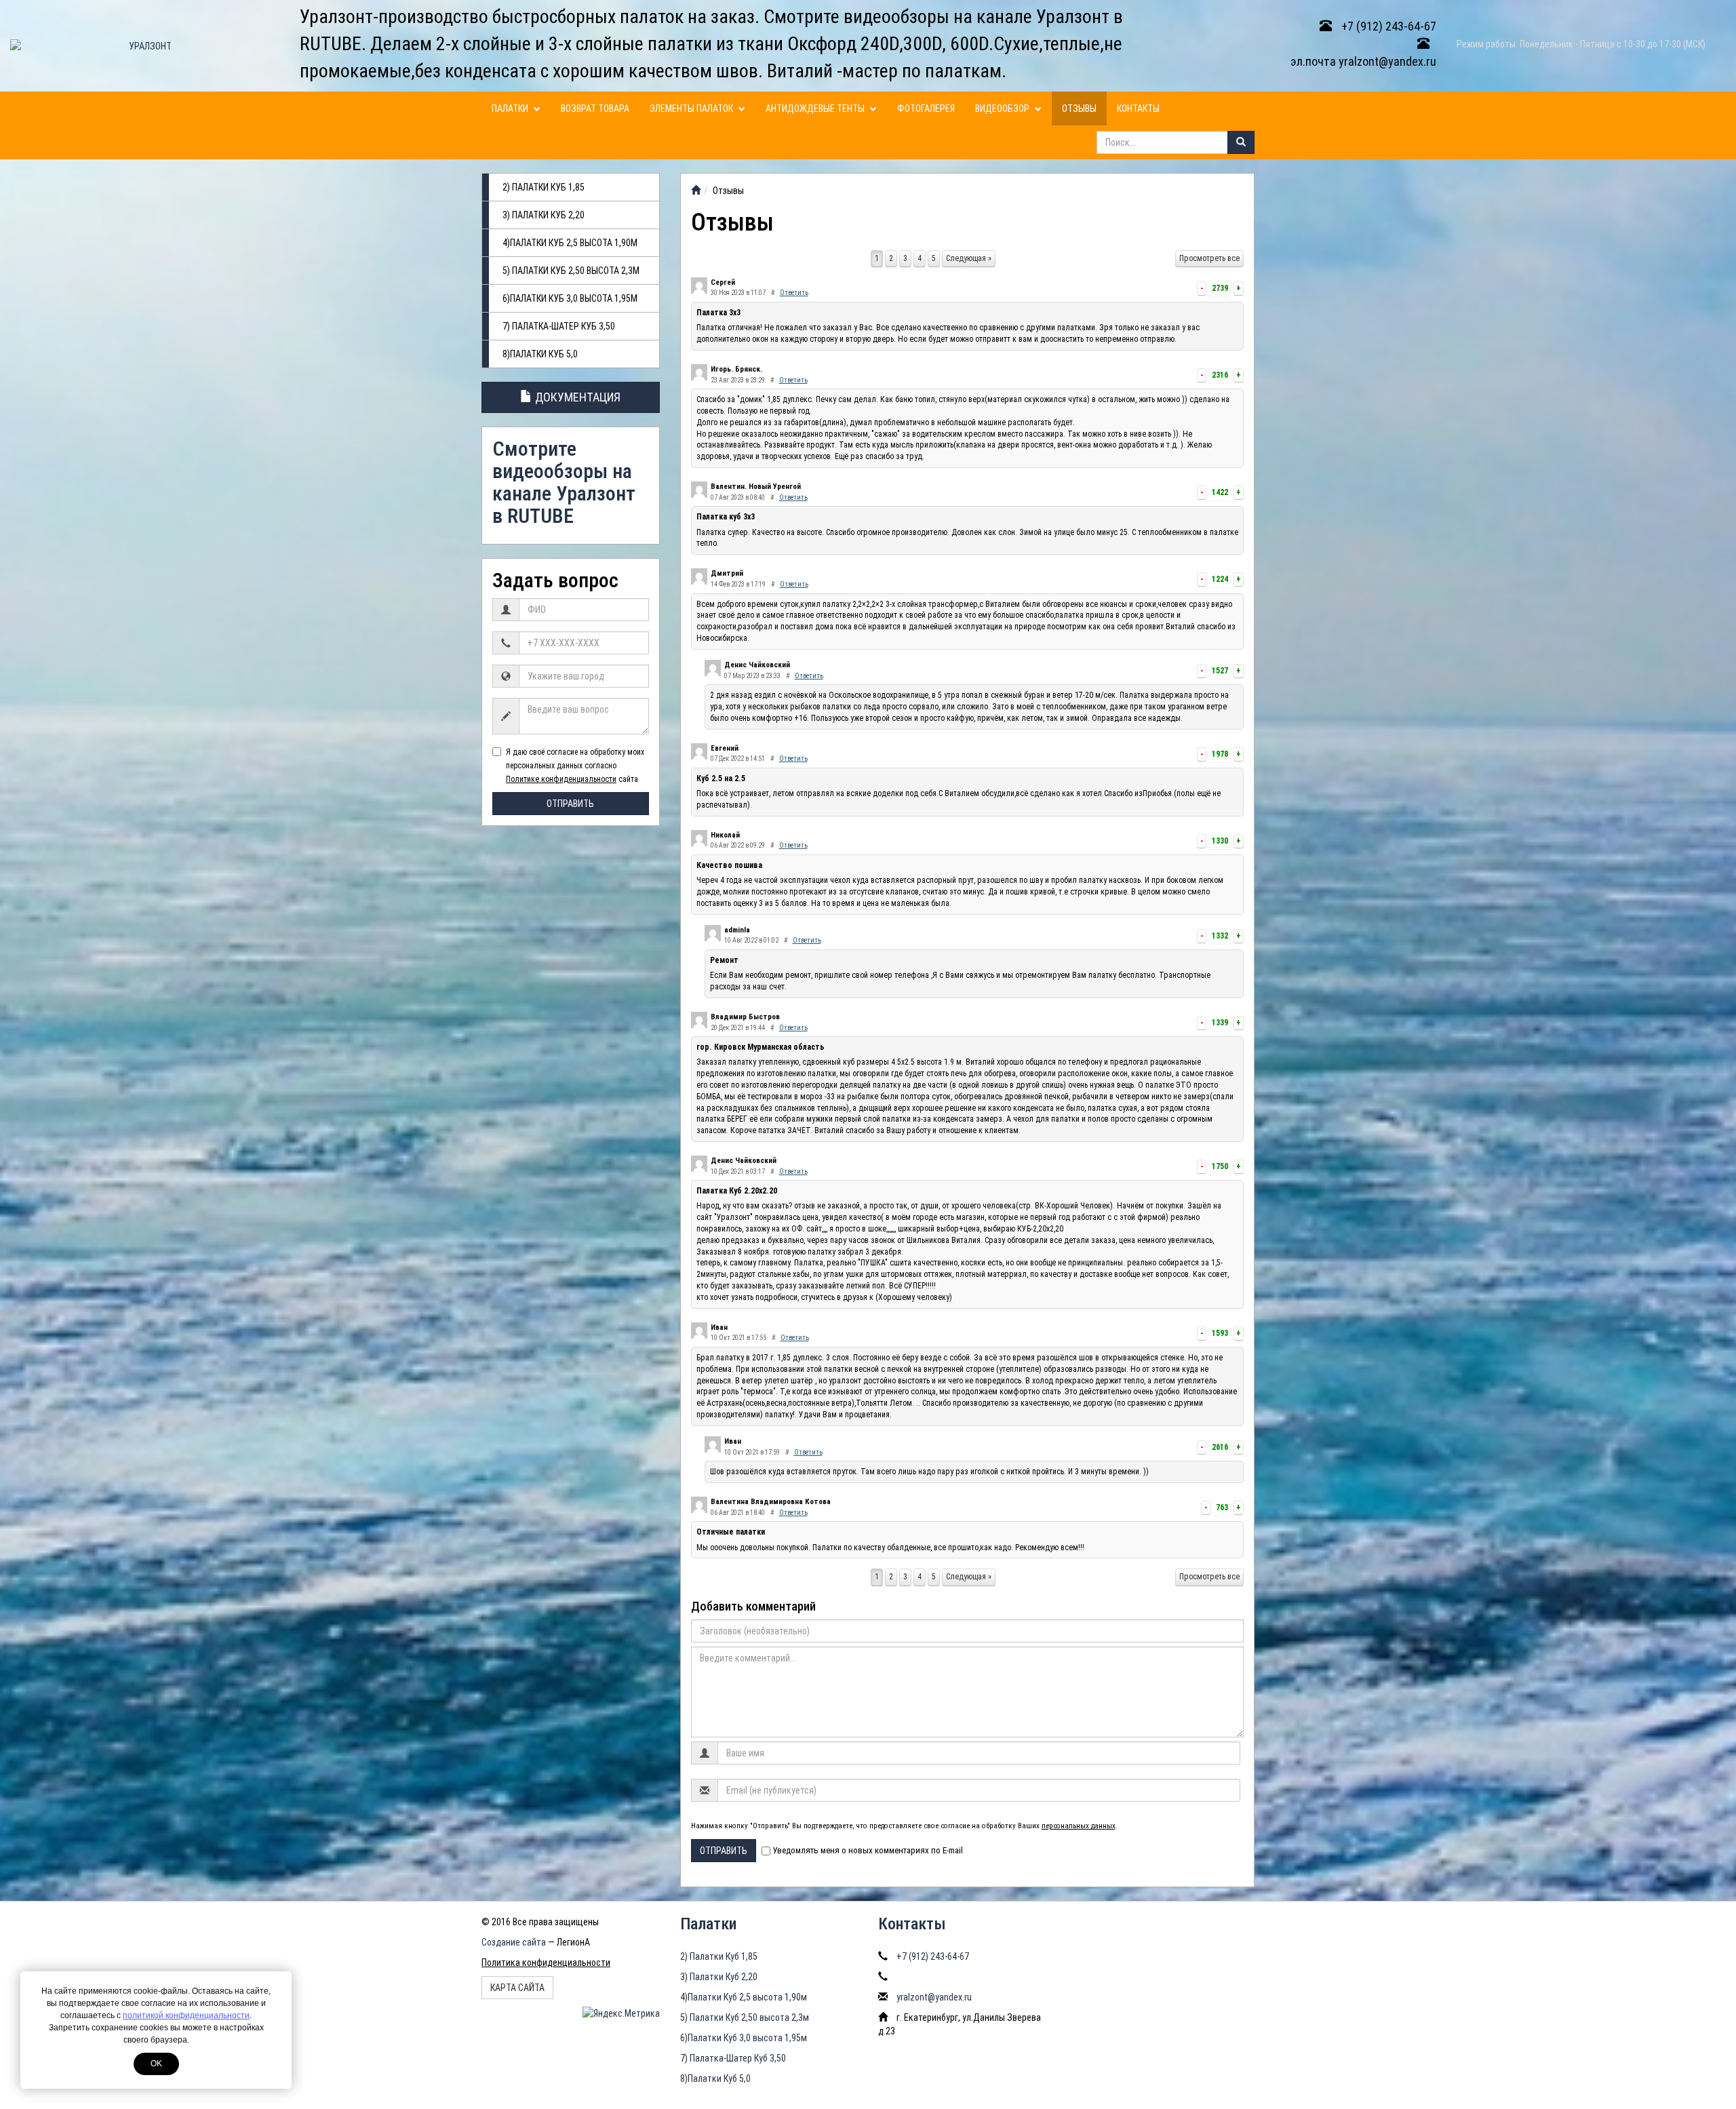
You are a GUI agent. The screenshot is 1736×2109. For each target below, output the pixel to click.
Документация (576, 397)
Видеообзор (1003, 109)
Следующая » (969, 258)
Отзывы (1079, 109)
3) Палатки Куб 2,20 (544, 215)
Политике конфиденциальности (561, 779)
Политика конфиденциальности (546, 1963)
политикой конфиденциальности (186, 2015)
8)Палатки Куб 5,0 (540, 354)
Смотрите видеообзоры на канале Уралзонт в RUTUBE (564, 482)
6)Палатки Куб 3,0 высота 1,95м (570, 298)
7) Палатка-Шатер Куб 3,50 (559, 326)
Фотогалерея (926, 109)
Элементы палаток (692, 109)
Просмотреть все (1209, 258)
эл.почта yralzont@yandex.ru (1363, 61)
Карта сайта (517, 1988)
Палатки (511, 109)
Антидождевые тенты (816, 109)
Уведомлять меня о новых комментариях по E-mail (868, 1850)
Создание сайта (514, 1942)
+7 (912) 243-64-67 (1387, 26)
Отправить (570, 804)
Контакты (1138, 109)
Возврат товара (595, 109)
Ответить (794, 293)
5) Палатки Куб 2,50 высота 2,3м (571, 271)
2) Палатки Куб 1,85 (544, 187)
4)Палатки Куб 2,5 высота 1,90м (570, 243)
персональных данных (1079, 1826)
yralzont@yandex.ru (934, 1997)
